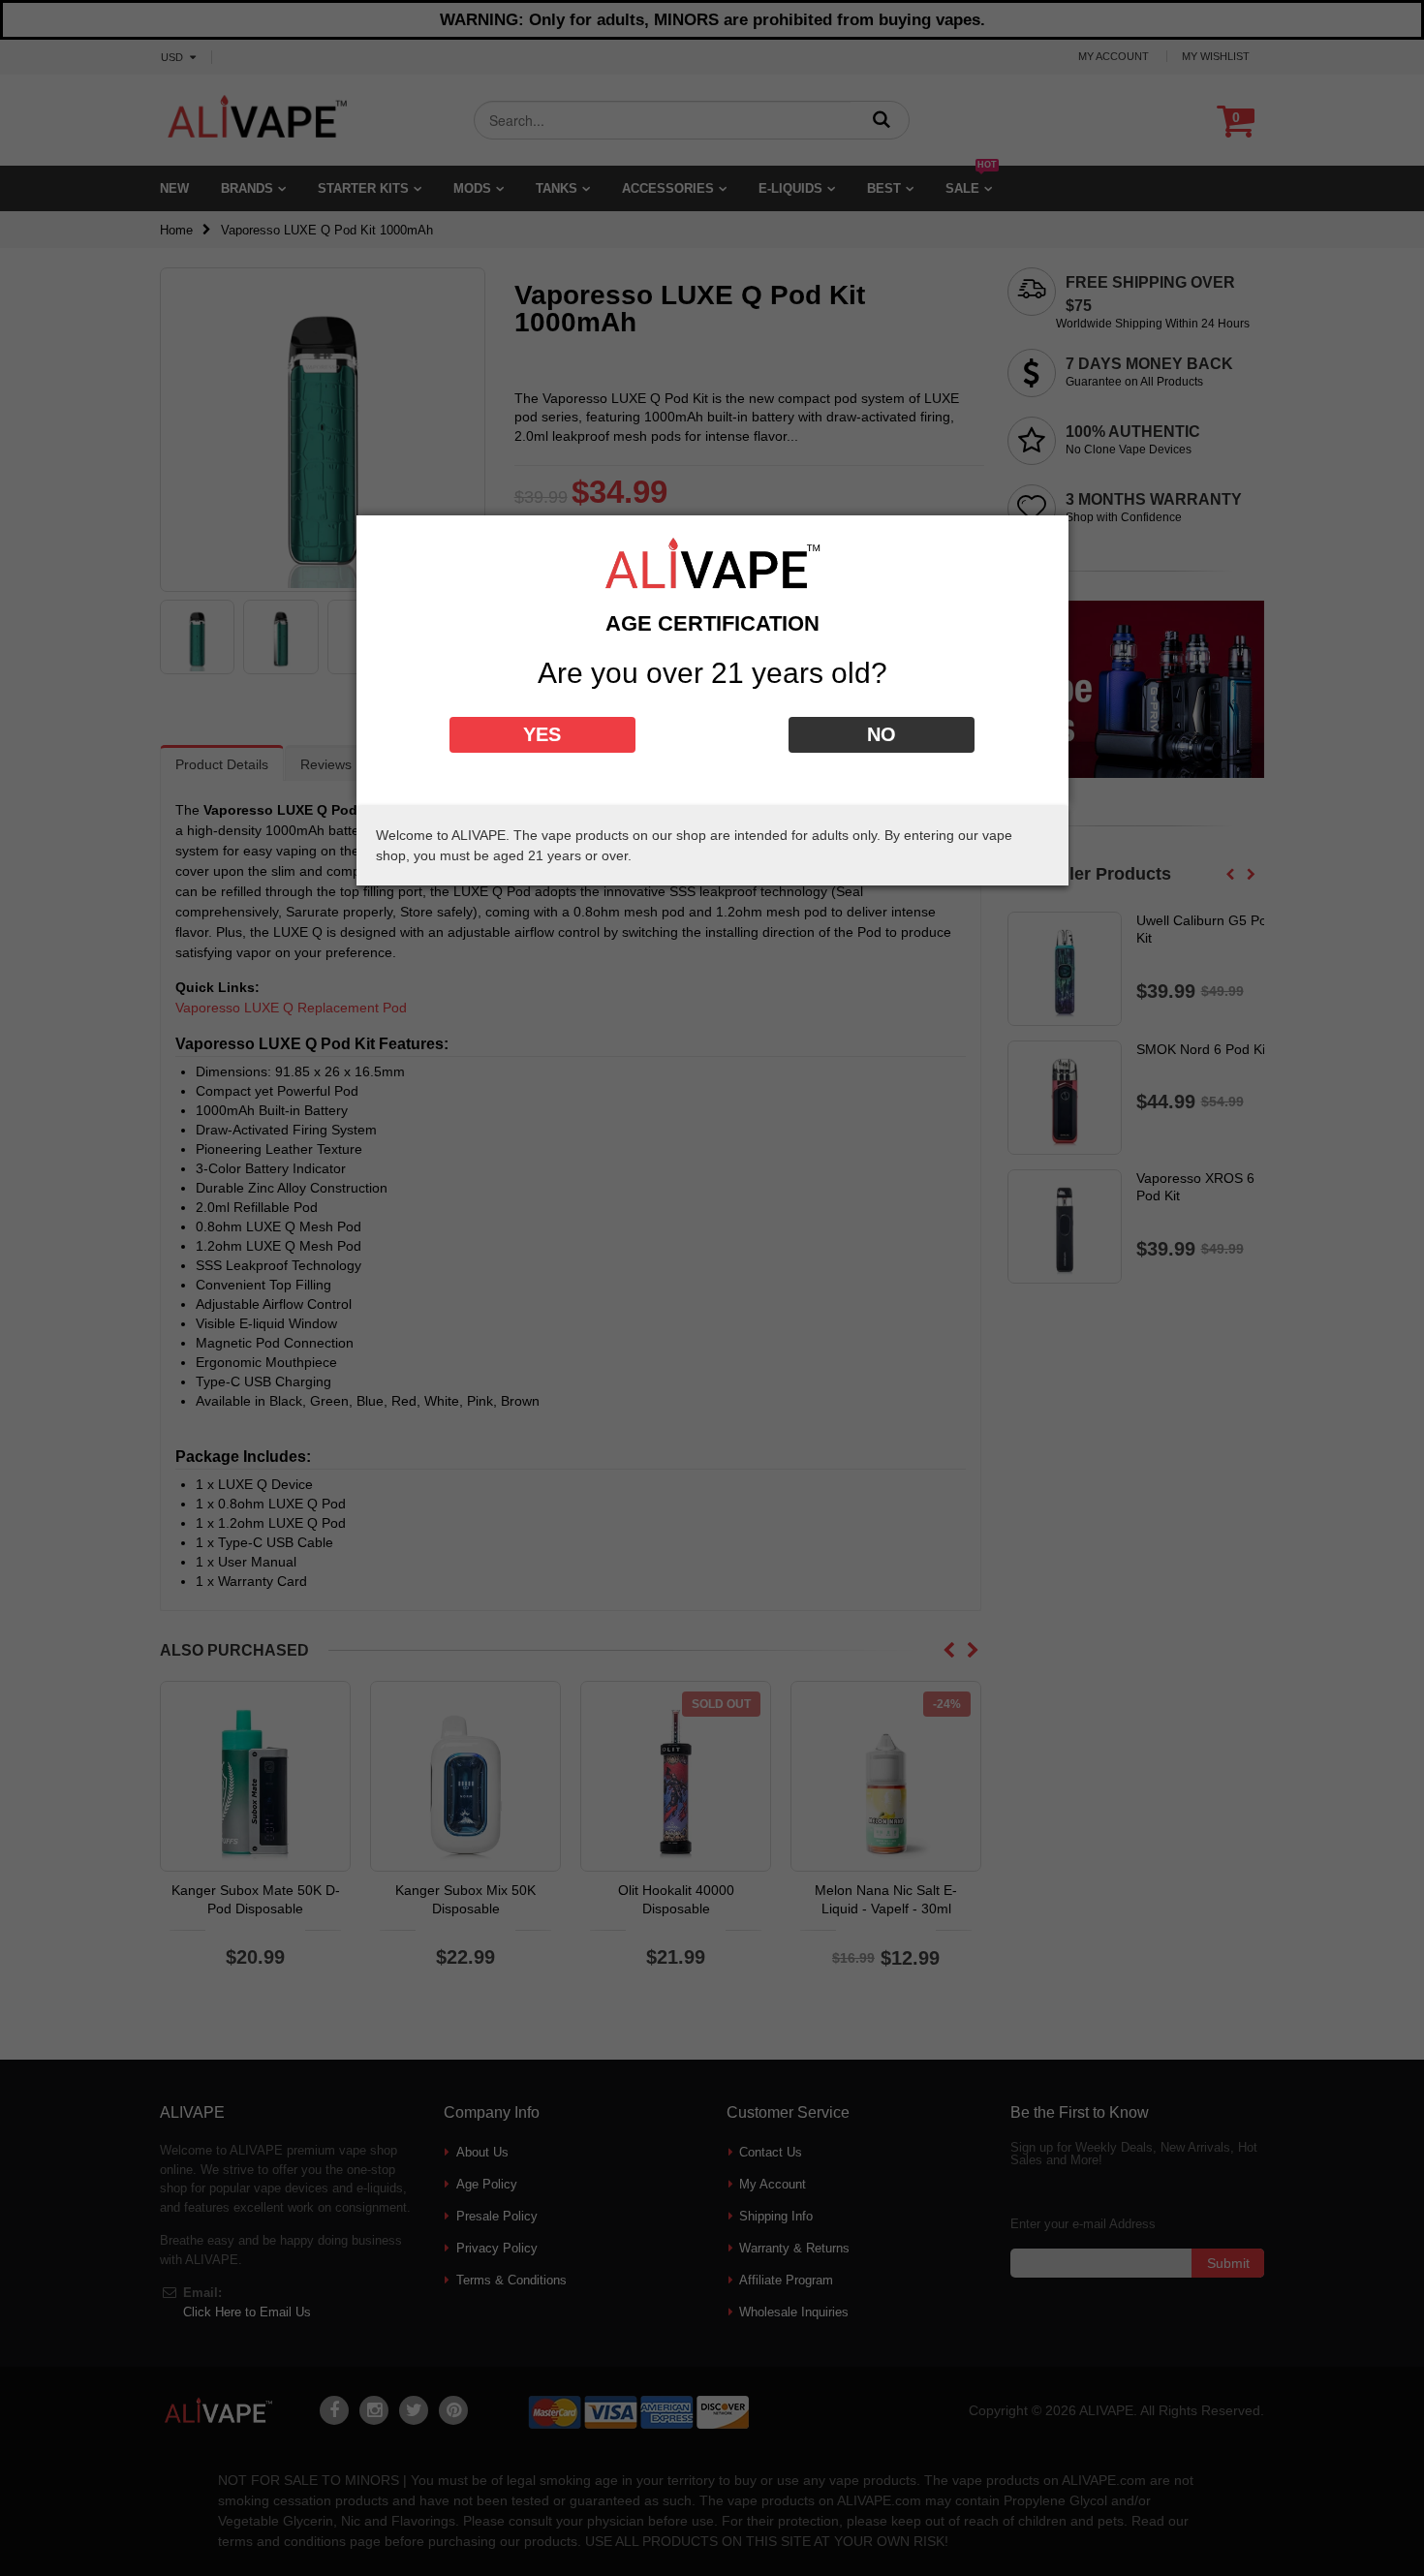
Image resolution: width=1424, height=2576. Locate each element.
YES (542, 734)
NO (882, 734)
